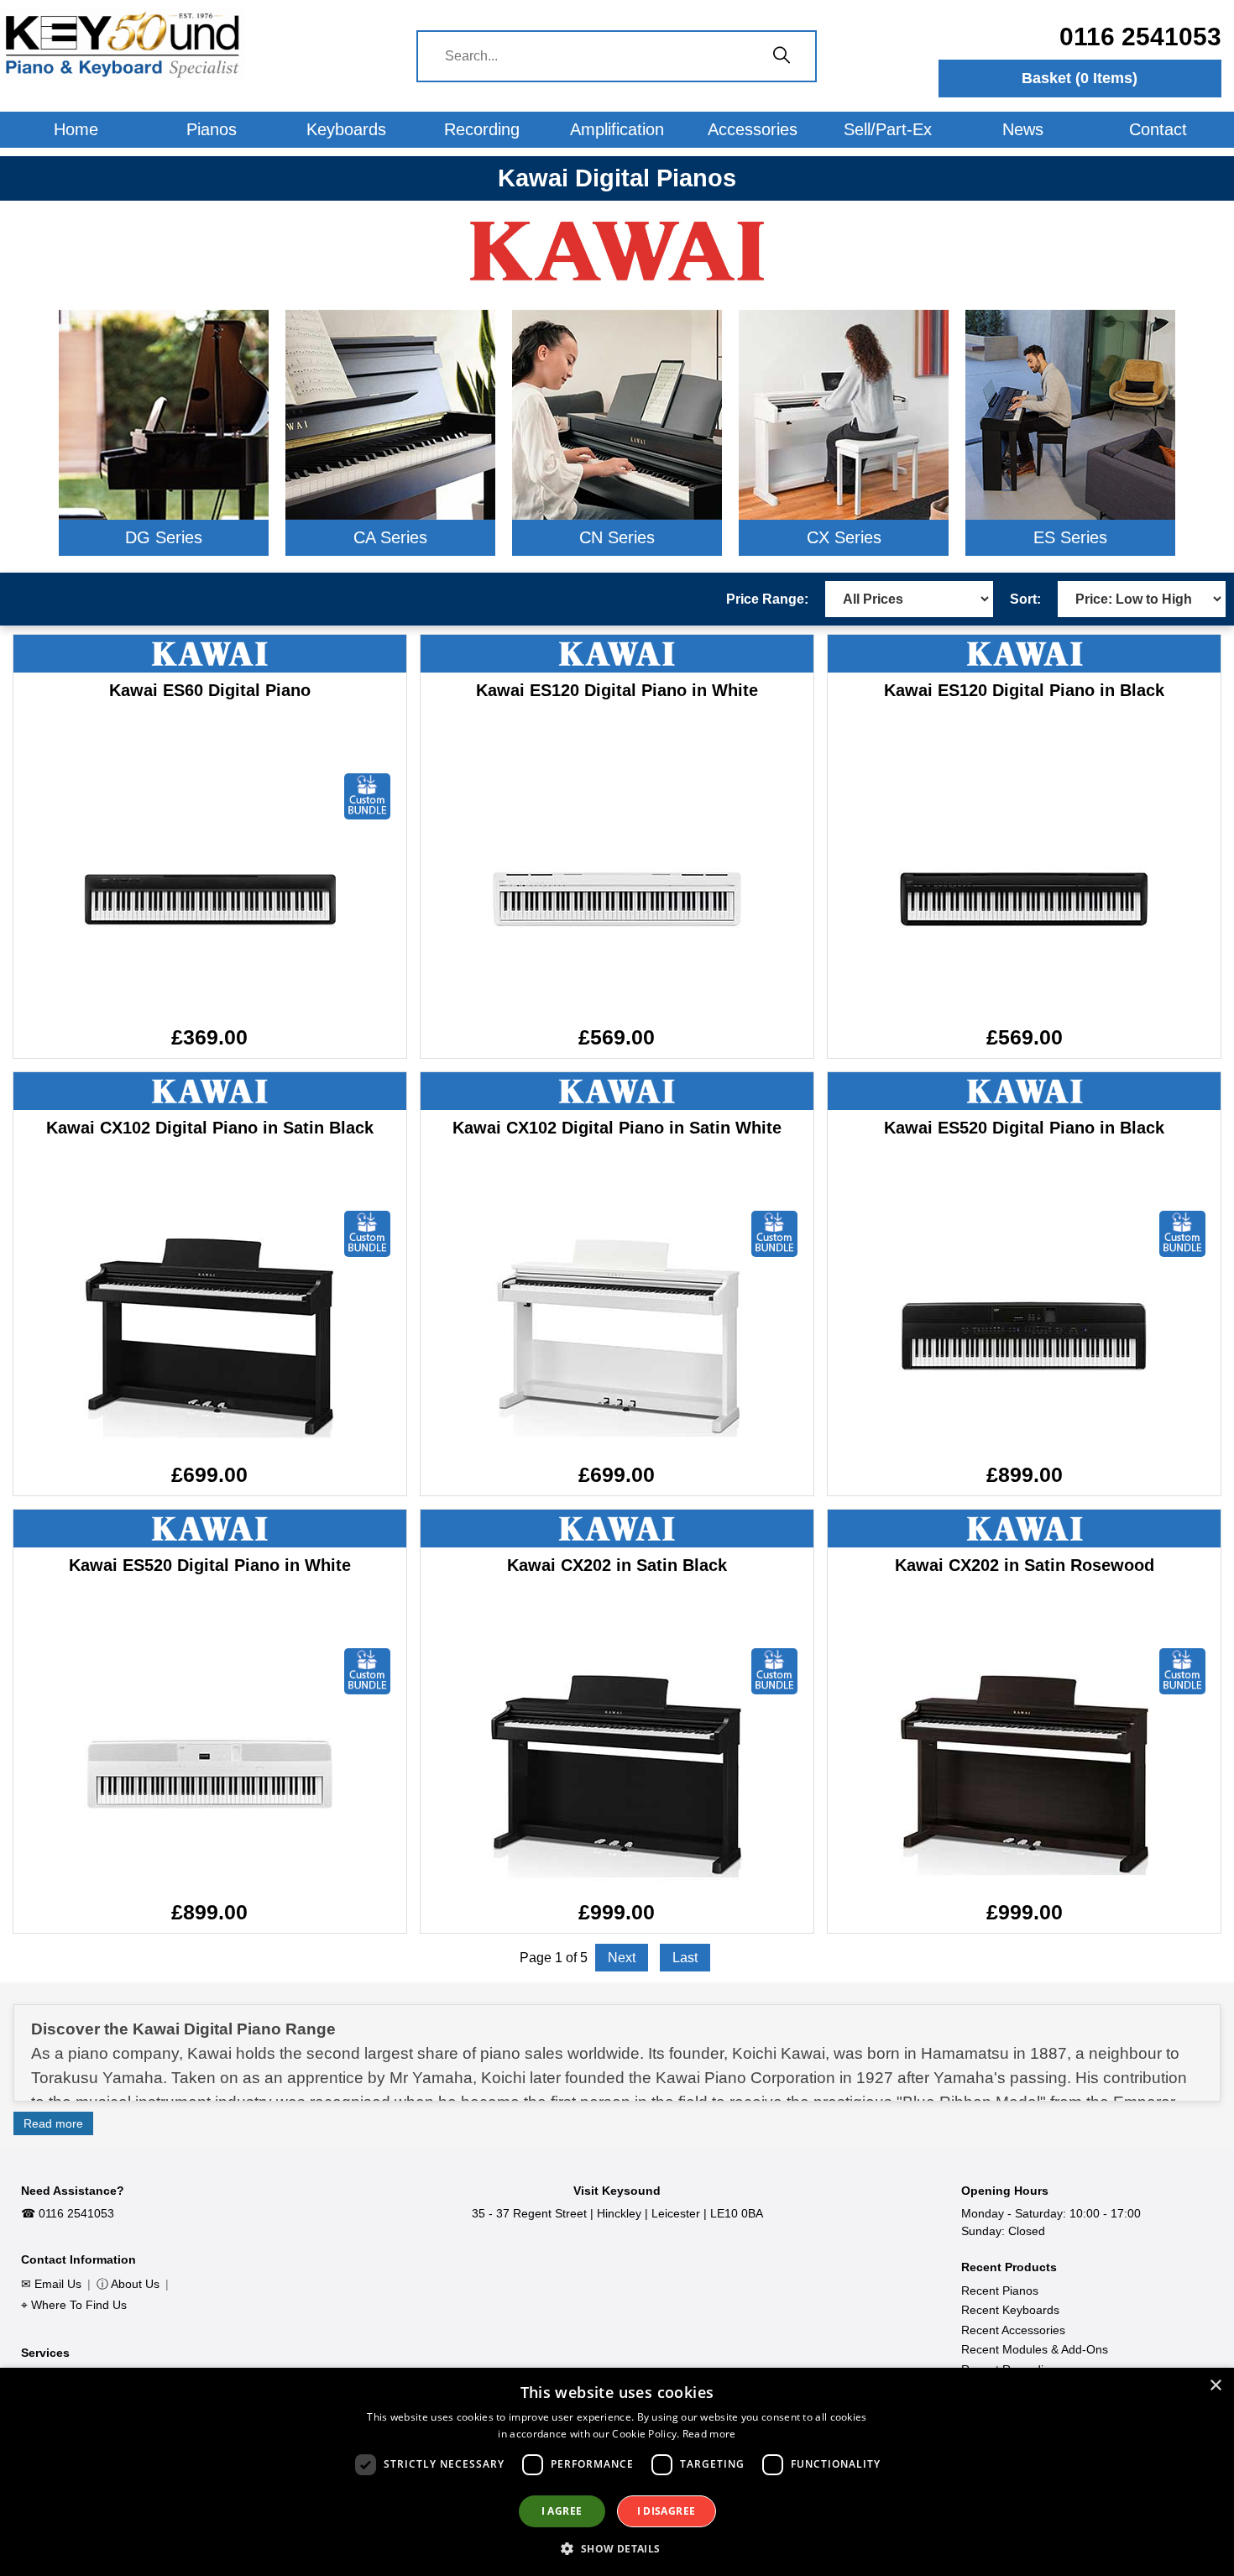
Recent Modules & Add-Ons (1035, 2349)
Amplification (617, 129)
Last (685, 1958)
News (1023, 129)
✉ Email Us (51, 2284)
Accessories (753, 129)
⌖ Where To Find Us (74, 2305)
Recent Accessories (1013, 2330)
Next (622, 1958)
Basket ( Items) (1080, 78)
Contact (1158, 129)
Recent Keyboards (1010, 2310)
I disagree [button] (667, 2511)
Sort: (1025, 599)
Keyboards (346, 129)
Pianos (212, 129)
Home (76, 129)
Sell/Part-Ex (888, 129)
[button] (617, 2548)
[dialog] (617, 2472)
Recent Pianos (1000, 2291)
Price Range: (767, 599)
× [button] (1215, 2386)
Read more (53, 2123)
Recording (482, 129)
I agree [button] (562, 2511)
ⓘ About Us (128, 2284)
